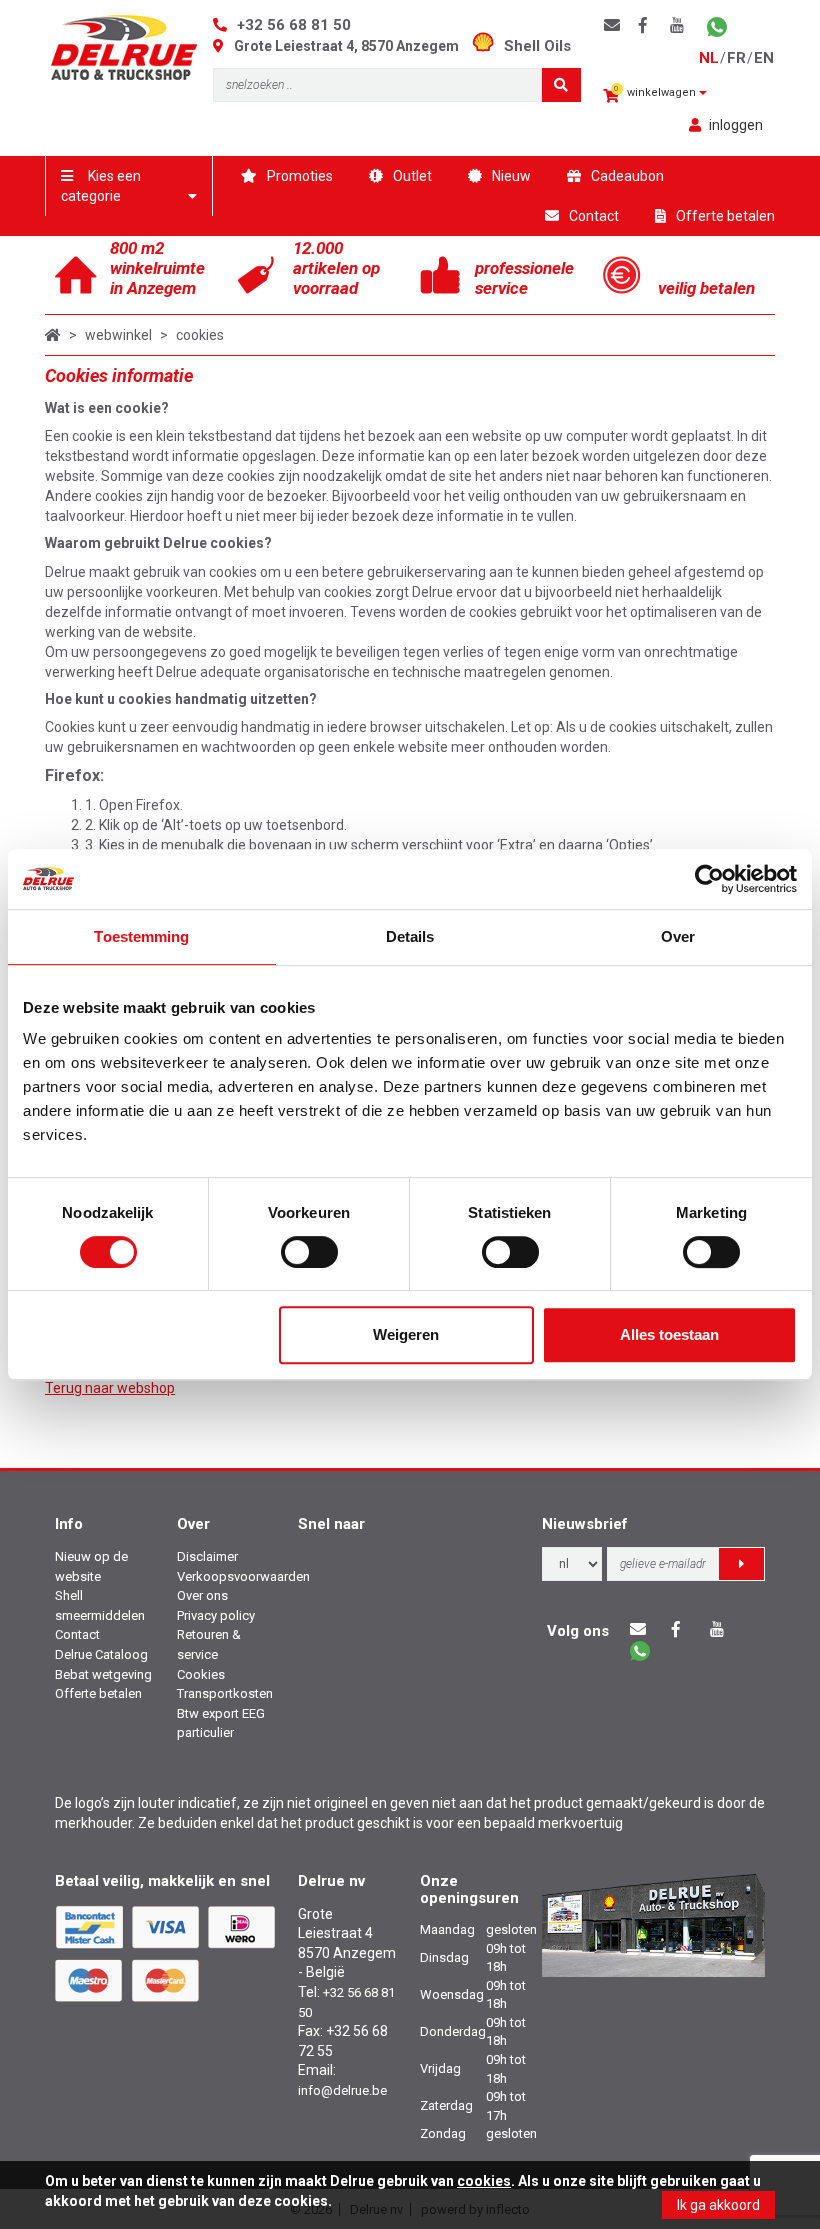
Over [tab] (678, 936)
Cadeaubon (627, 176)
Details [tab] (410, 936)
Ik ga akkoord (718, 2205)
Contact (594, 216)
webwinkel (118, 335)
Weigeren (406, 1334)
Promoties (300, 176)
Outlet (412, 176)
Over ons (202, 1595)
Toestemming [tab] (141, 936)
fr (736, 58)
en (764, 58)
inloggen (736, 125)
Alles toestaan (669, 1334)
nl (709, 58)
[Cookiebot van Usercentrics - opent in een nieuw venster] (709, 879)
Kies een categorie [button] (101, 186)
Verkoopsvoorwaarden (243, 1576)
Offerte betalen (725, 216)
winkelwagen (656, 91)
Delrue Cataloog (101, 1654)
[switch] (309, 1252)
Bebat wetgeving (103, 1674)
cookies (200, 335)
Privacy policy (216, 1615)
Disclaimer (207, 1556)
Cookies (201, 1674)
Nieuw (511, 176)
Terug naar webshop (110, 1388)
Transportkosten (225, 1693)
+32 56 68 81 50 (294, 25)
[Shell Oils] (488, 46)
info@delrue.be (342, 2090)
